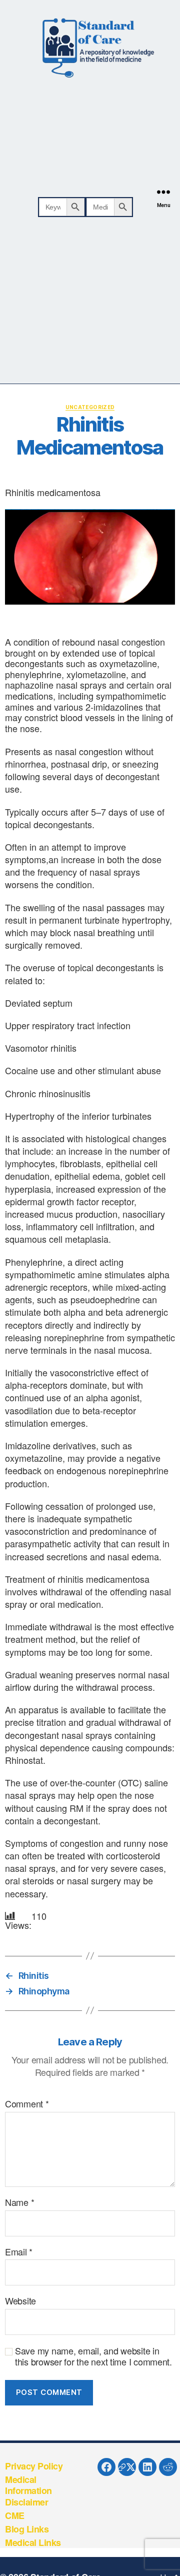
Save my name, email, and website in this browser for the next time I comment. (93, 2356)
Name (19, 2202)
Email (19, 2252)
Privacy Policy (34, 2466)
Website (20, 2301)
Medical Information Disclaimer (28, 2491)
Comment (27, 2104)
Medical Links (33, 2542)
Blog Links (27, 2529)
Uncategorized (90, 407)
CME (15, 2515)
